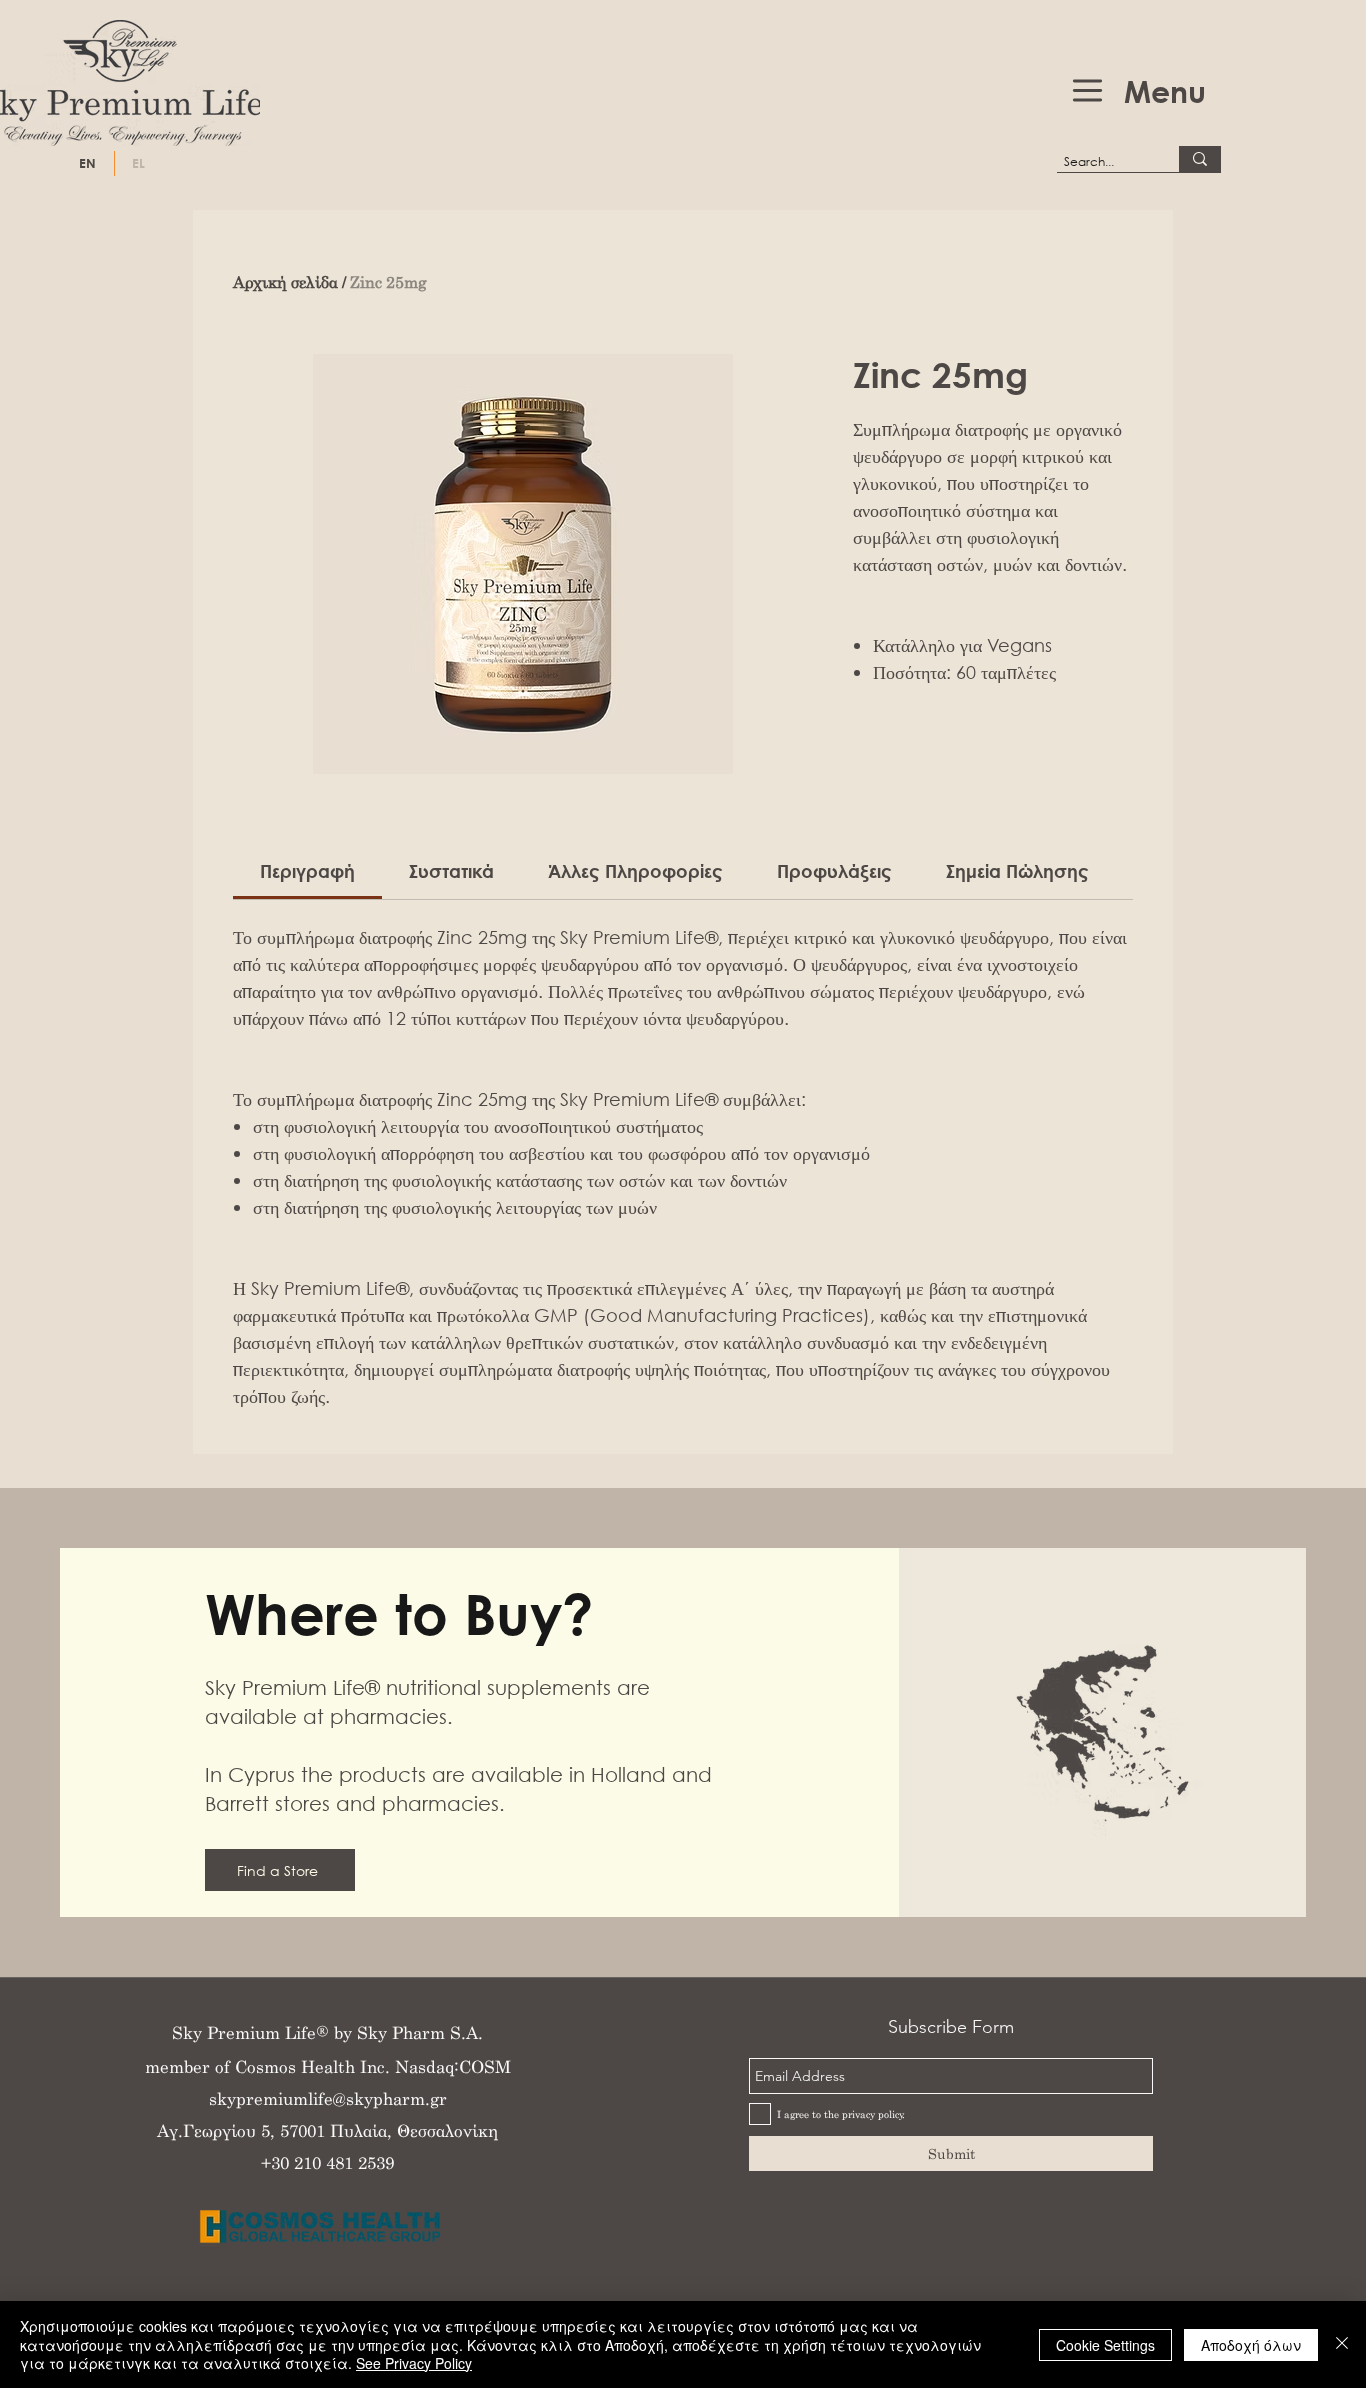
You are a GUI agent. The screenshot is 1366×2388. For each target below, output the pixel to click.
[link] (307, 871)
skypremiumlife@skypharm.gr (328, 2098)
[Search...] (1200, 159)
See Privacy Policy (414, 2363)
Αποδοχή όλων (1251, 2345)
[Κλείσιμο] (1342, 2344)
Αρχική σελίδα (285, 281)
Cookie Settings (1105, 2345)
